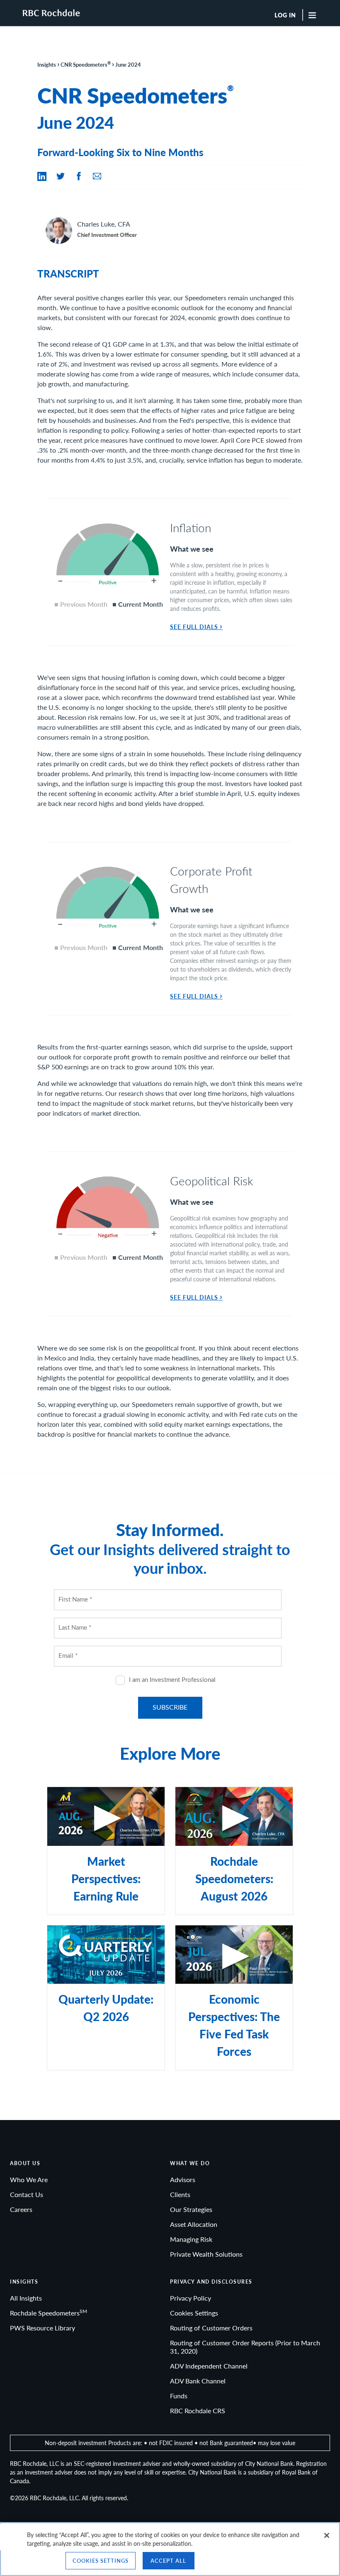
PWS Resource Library (42, 2328)
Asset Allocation (194, 2224)
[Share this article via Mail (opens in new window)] (97, 176)
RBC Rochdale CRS (198, 2411)
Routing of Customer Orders (211, 2328)
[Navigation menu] (316, 15)
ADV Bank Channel (198, 2381)
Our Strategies (191, 2209)
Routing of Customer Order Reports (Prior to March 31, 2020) (245, 2347)
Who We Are (29, 2179)
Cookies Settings (194, 2313)
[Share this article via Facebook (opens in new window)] (79, 176)
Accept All (168, 2560)
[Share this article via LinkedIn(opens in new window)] (42, 176)
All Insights (26, 2298)
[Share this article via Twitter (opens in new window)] (61, 176)
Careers (21, 2209)
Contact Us (27, 2194)
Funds (179, 2396)
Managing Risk (191, 2239)
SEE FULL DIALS (196, 627)
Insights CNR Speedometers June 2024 (89, 64)
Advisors (183, 2179)
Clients (180, 2194)
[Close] (327, 2535)
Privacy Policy (191, 2298)
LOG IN (285, 15)
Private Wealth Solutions (206, 2254)
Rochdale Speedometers (49, 2313)
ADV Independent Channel (209, 2366)
